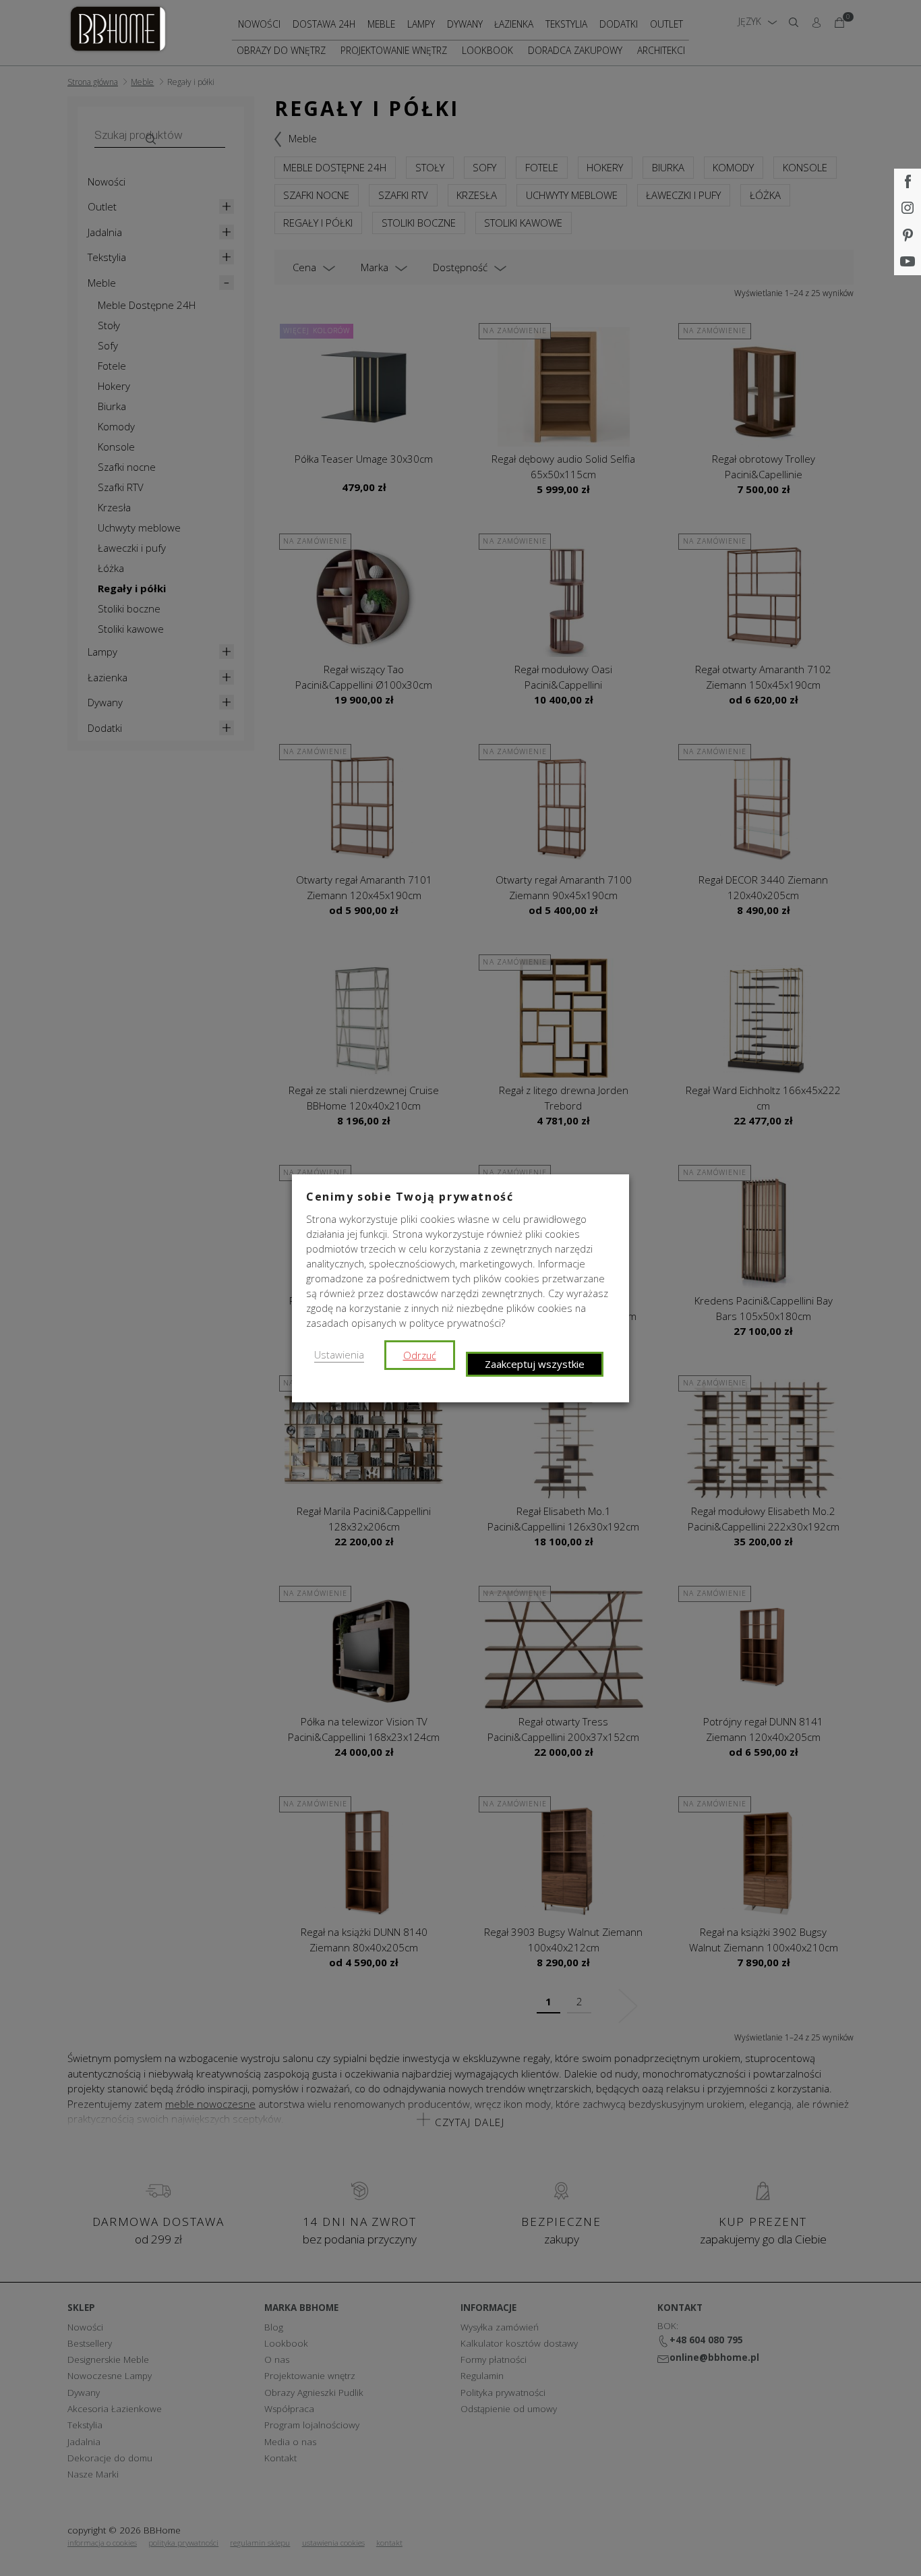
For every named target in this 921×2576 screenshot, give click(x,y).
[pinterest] (908, 235)
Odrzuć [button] (420, 1355)
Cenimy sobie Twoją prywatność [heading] (410, 1197)
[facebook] (908, 182)
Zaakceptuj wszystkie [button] (535, 1364)
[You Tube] (908, 262)
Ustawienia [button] (339, 1354)
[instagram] (908, 209)
